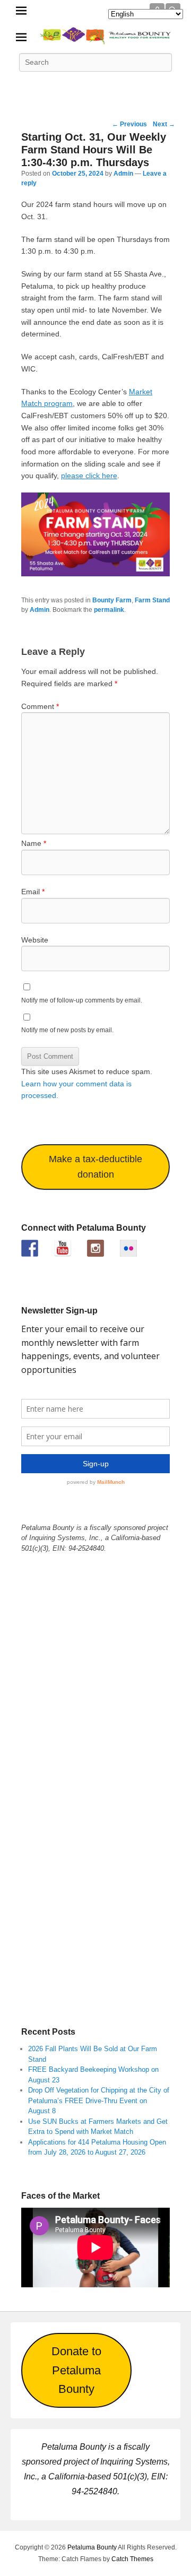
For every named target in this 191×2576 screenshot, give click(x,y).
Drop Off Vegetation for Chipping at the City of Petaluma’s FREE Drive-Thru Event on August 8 (99, 2100)
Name (34, 843)
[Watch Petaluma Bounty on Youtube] (63, 1248)
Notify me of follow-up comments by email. (82, 1000)
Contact (166, 86)
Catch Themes (132, 2559)
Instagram (142, 86)
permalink (109, 610)
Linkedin (72, 86)
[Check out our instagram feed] (95, 1248)
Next (164, 124)
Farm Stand (152, 600)
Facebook (25, 86)
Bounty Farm (112, 600)
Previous (129, 124)
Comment (40, 706)
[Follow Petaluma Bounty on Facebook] (30, 1248)
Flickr (119, 86)
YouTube (95, 86)
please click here (89, 476)
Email (33, 892)
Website (35, 940)
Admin (123, 174)
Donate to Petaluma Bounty (76, 2370)
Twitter (49, 86)
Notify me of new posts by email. (67, 1030)
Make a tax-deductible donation (95, 1167)
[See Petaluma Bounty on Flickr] (128, 1248)
